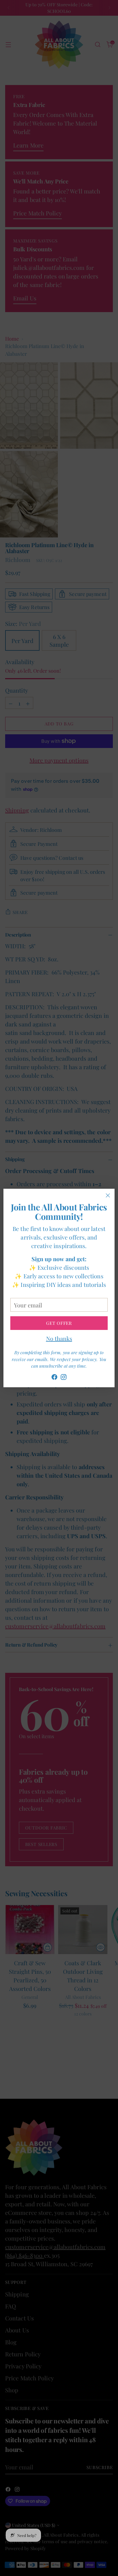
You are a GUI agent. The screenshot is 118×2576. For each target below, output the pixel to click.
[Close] (108, 1195)
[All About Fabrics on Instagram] (64, 1378)
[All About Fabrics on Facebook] (54, 1378)
